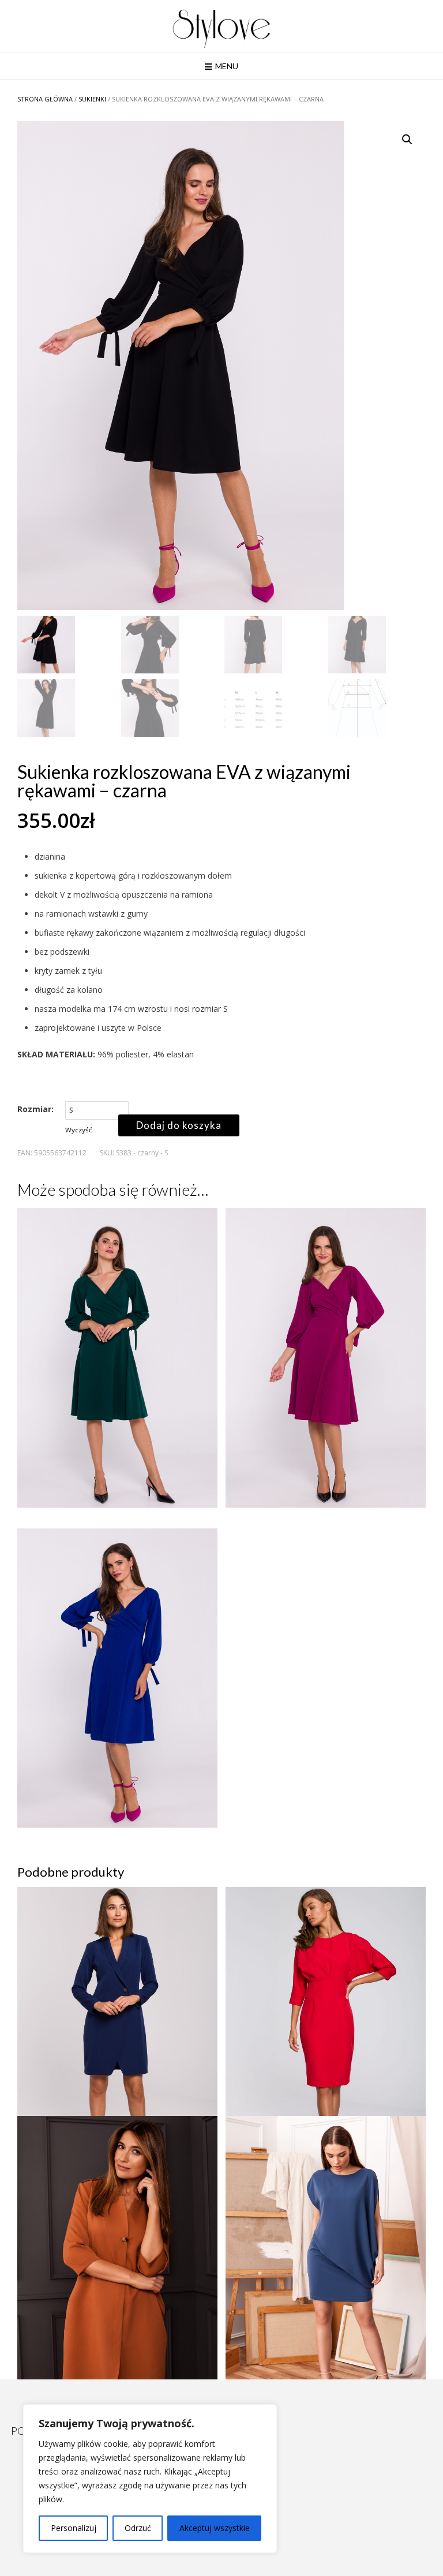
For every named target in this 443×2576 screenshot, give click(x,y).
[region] (150, 2479)
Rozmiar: (35, 1109)
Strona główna (45, 99)
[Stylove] (221, 27)
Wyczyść (79, 1130)
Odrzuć (138, 2528)
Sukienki (92, 99)
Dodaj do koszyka (179, 1125)
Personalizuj (74, 2528)
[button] (407, 140)
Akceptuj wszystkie (215, 2528)
